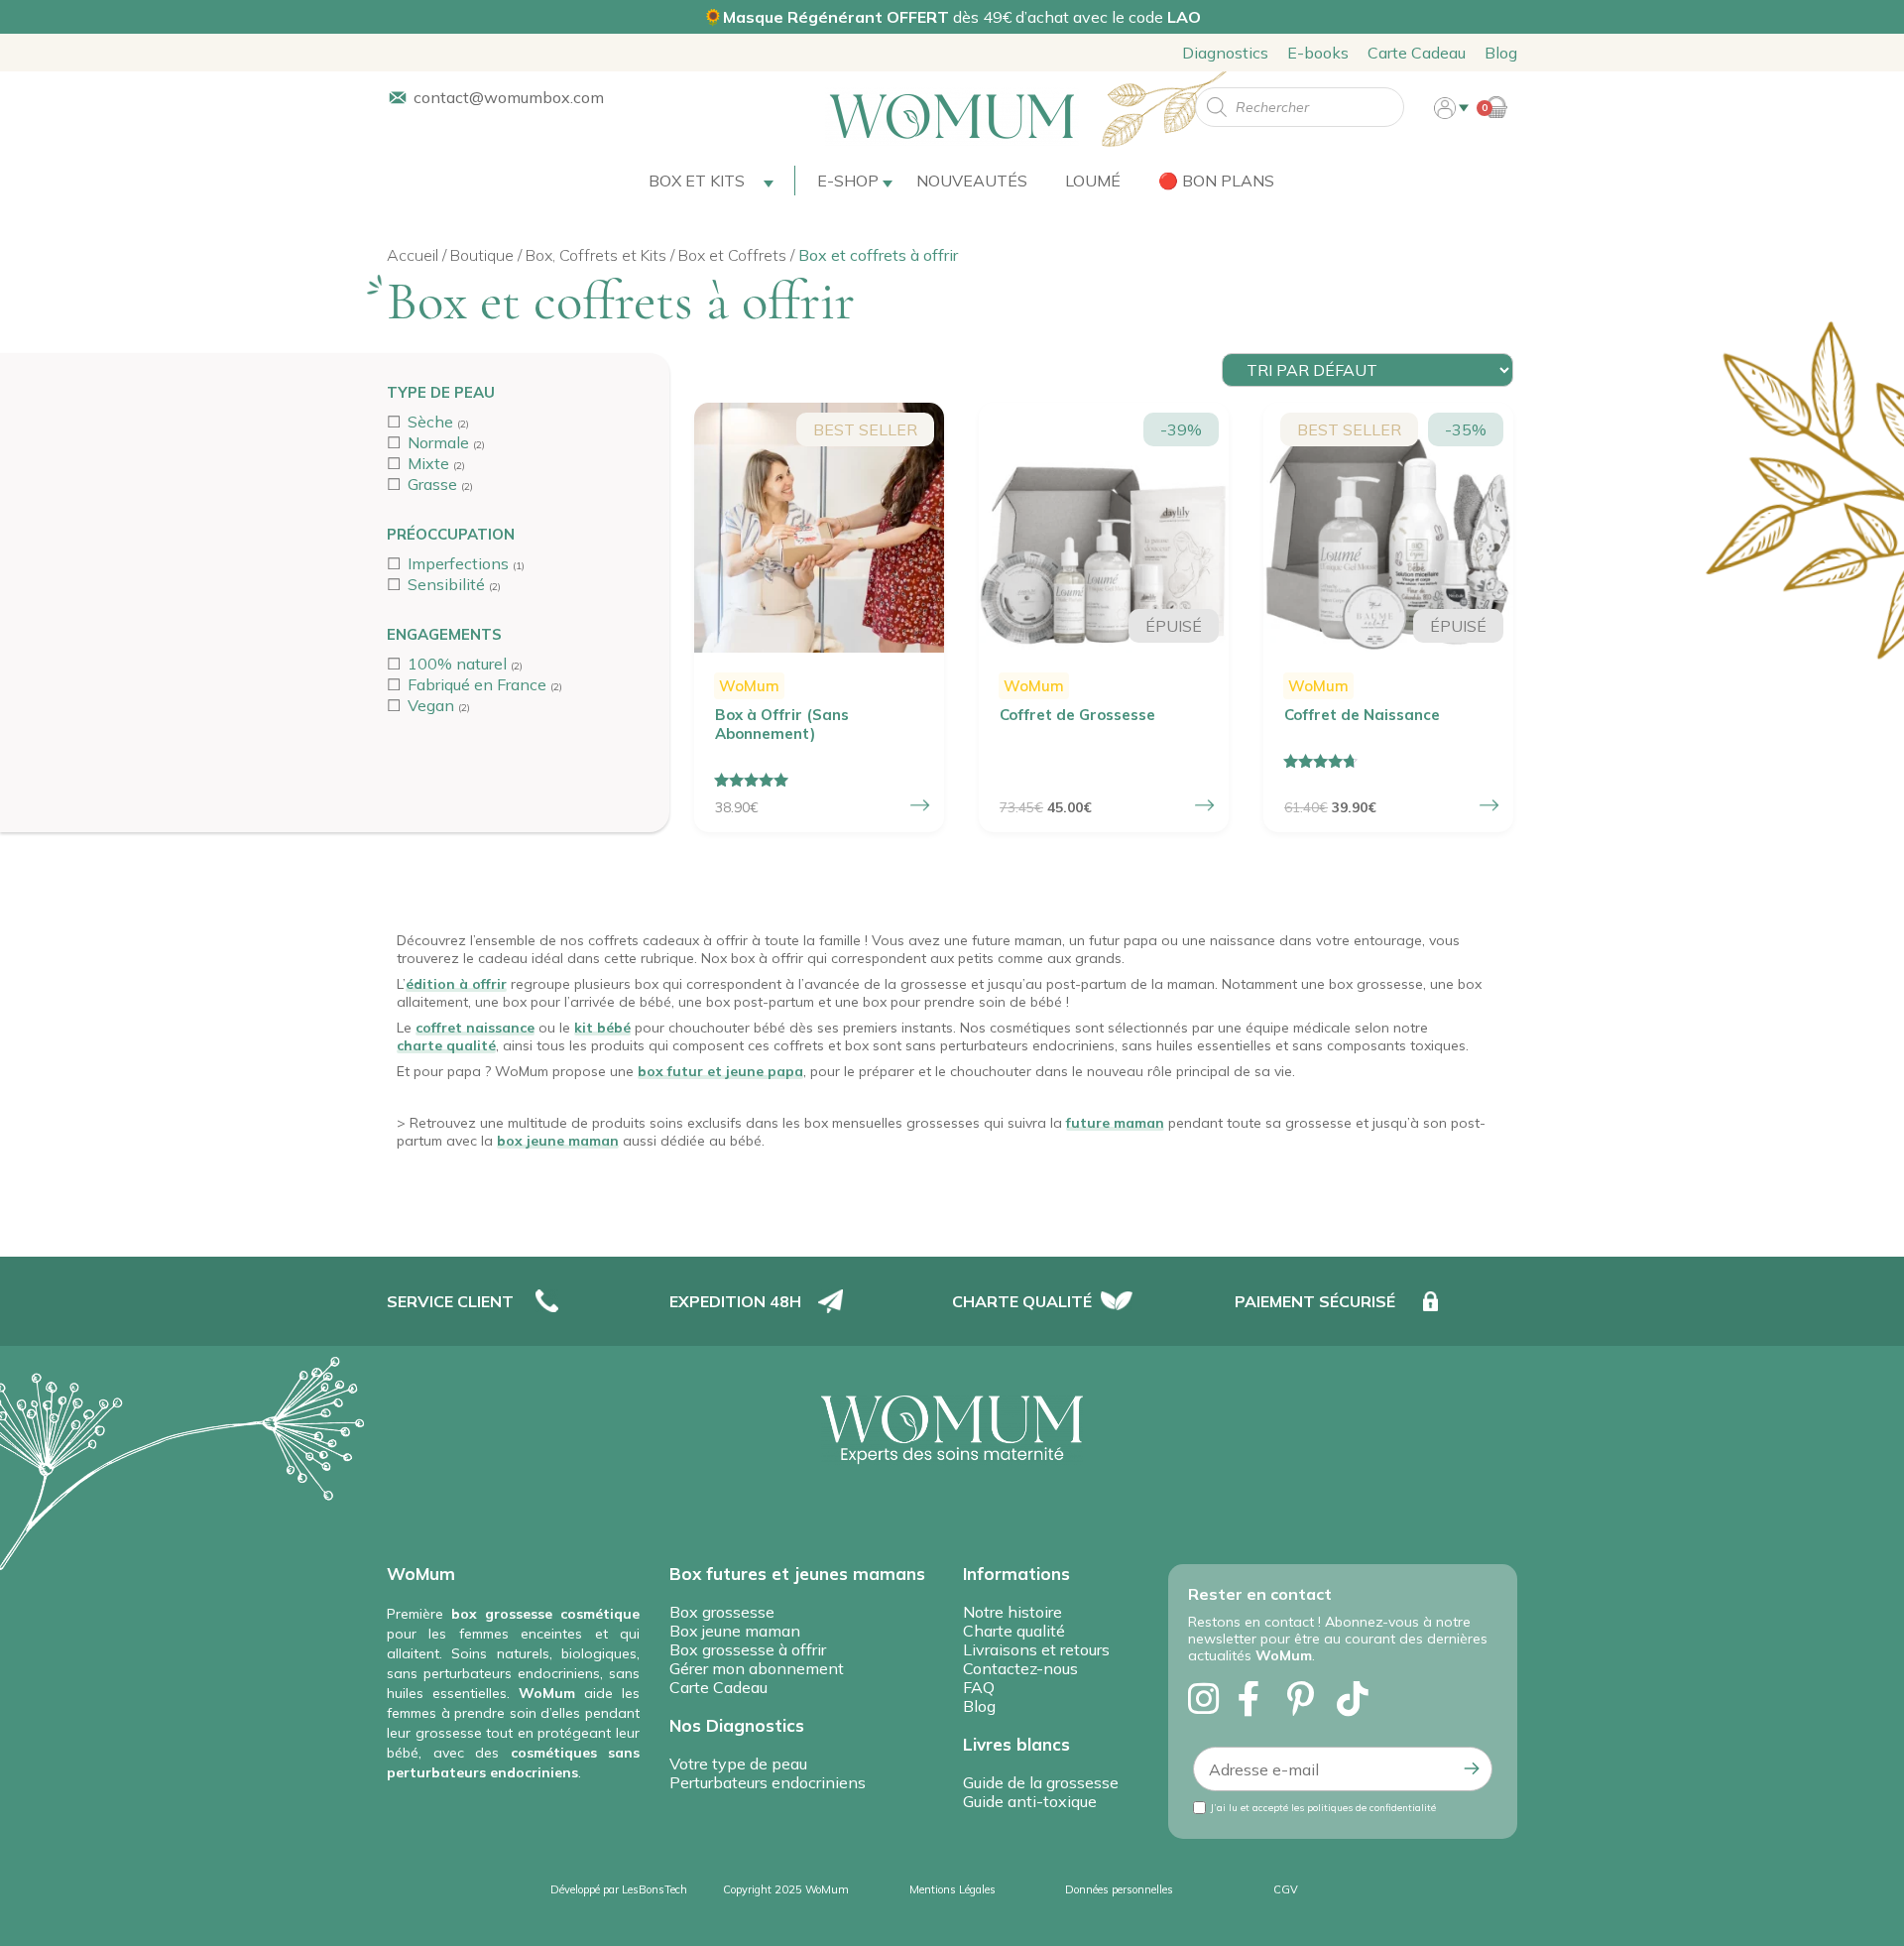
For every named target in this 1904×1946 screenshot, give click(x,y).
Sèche (430, 422)
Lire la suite (1205, 805)
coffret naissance (475, 1028)
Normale (438, 442)
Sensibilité (446, 584)
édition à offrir (456, 984)
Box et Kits (697, 181)
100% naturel (457, 664)
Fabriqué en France (477, 684)
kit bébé (602, 1028)
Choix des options (920, 805)
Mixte (428, 463)
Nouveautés (972, 181)
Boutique (482, 255)
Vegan (431, 705)
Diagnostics (1225, 53)
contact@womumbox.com (509, 97)
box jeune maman (558, 1141)
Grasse (432, 484)
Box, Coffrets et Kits (596, 255)
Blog (1501, 53)
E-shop (848, 181)
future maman (1115, 1123)
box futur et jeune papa (720, 1071)
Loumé (1093, 181)
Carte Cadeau (1417, 53)
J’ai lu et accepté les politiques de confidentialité (1323, 1808)
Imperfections (458, 563)
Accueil (413, 255)
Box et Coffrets (732, 255)
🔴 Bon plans (1216, 181)
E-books (1318, 53)
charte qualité (446, 1045)
